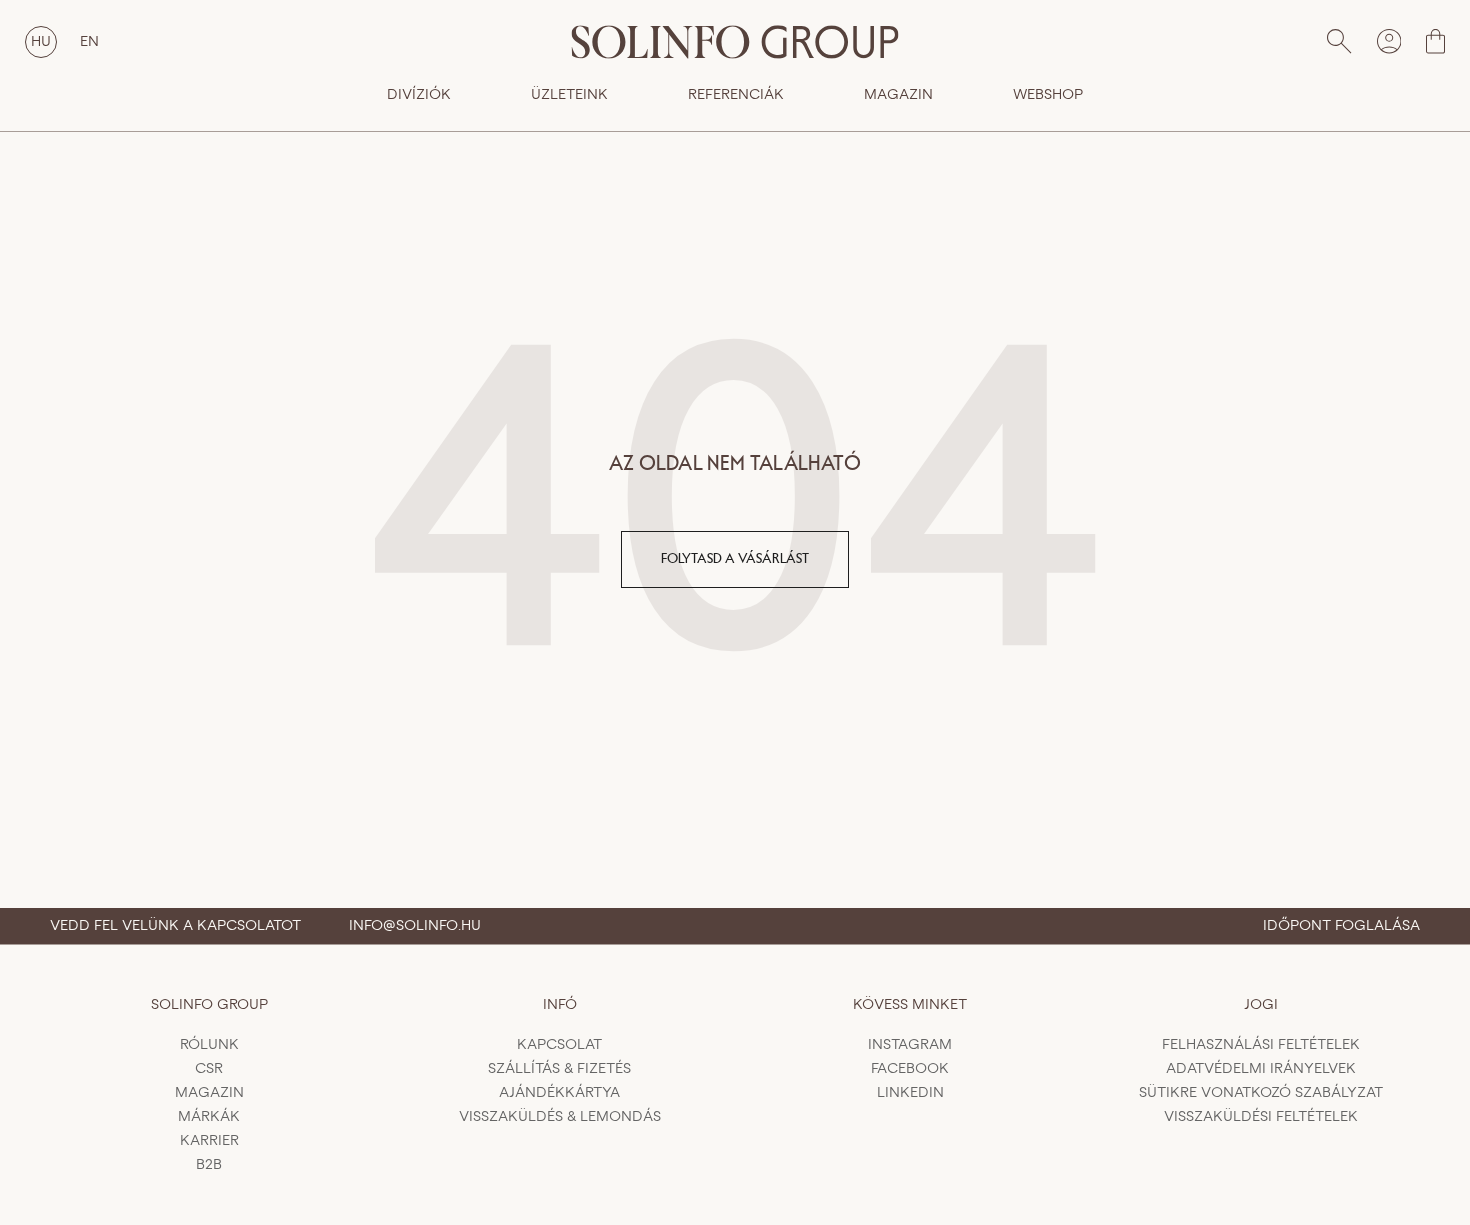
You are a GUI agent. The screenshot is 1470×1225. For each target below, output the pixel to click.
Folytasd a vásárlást (735, 559)
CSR (209, 1069)
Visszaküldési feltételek (1261, 1117)
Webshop (1048, 95)
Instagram (910, 1045)
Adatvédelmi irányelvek (1261, 1069)
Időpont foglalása (1341, 926)
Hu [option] (41, 42)
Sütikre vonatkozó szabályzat (1261, 1093)
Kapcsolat (559, 1045)
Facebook (910, 1069)
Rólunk (209, 1045)
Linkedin (910, 1093)
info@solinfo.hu (415, 926)
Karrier (209, 1141)
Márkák (209, 1117)
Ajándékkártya (559, 1093)
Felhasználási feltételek (1261, 1045)
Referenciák (736, 95)
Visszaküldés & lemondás (560, 1117)
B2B (209, 1165)
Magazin (898, 95)
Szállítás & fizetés (559, 1069)
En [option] (89, 42)
